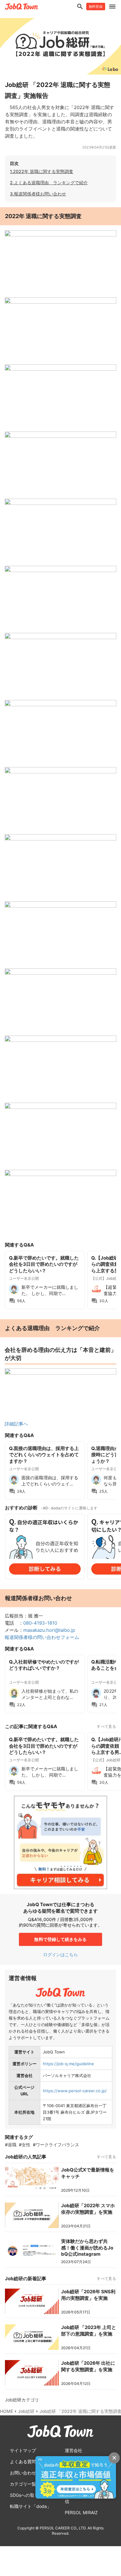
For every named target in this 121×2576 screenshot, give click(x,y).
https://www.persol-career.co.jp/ (75, 2091)
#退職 (11, 2145)
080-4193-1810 (40, 1623)
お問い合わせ (23, 2473)
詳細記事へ (16, 1424)
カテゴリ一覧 (23, 2484)
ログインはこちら (61, 1954)
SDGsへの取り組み (29, 2495)
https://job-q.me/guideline (68, 2064)
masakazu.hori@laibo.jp (49, 1630)
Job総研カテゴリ (22, 2400)
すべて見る (106, 1726)
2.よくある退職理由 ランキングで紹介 (49, 183)
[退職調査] (60, 1373)
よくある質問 (23, 2462)
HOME (7, 2411)
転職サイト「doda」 (31, 2506)
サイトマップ (23, 2450)
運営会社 (74, 2450)
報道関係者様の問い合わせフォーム (42, 1637)
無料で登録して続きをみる (60, 1939)
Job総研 (26, 2411)
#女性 (25, 2145)
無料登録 (96, 7)
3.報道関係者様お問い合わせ (38, 194)
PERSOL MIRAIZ (81, 2512)
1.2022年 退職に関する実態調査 (42, 171)
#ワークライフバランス (56, 2145)
